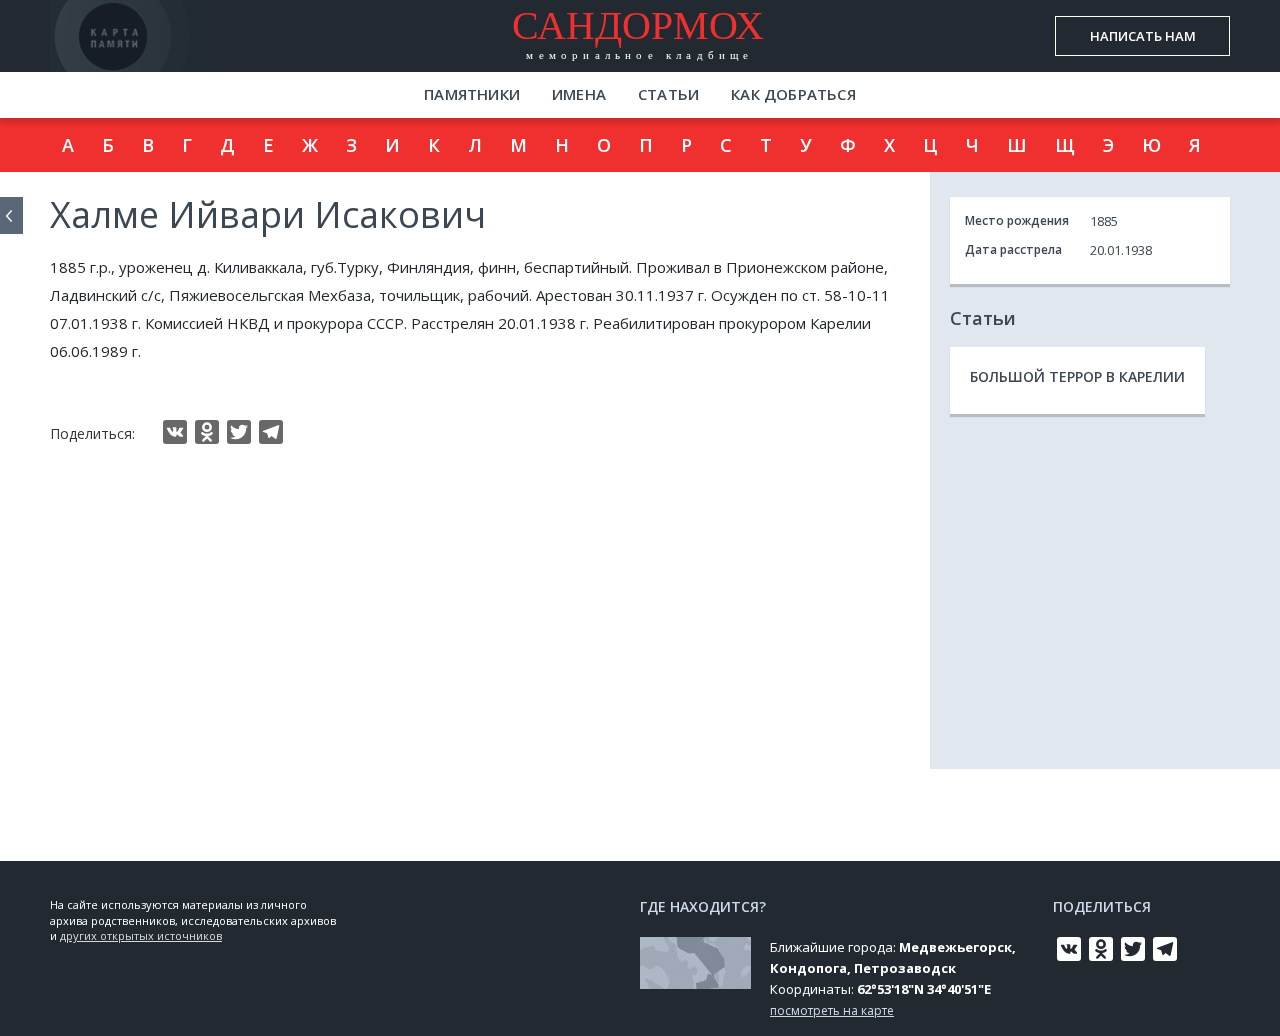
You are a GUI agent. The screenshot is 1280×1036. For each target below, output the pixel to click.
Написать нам (1143, 36)
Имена (579, 94)
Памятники (472, 94)
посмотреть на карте (832, 1010)
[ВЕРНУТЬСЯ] (11, 215)
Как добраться (793, 94)
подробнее (169, 54)
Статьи (668, 94)
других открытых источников (141, 935)
